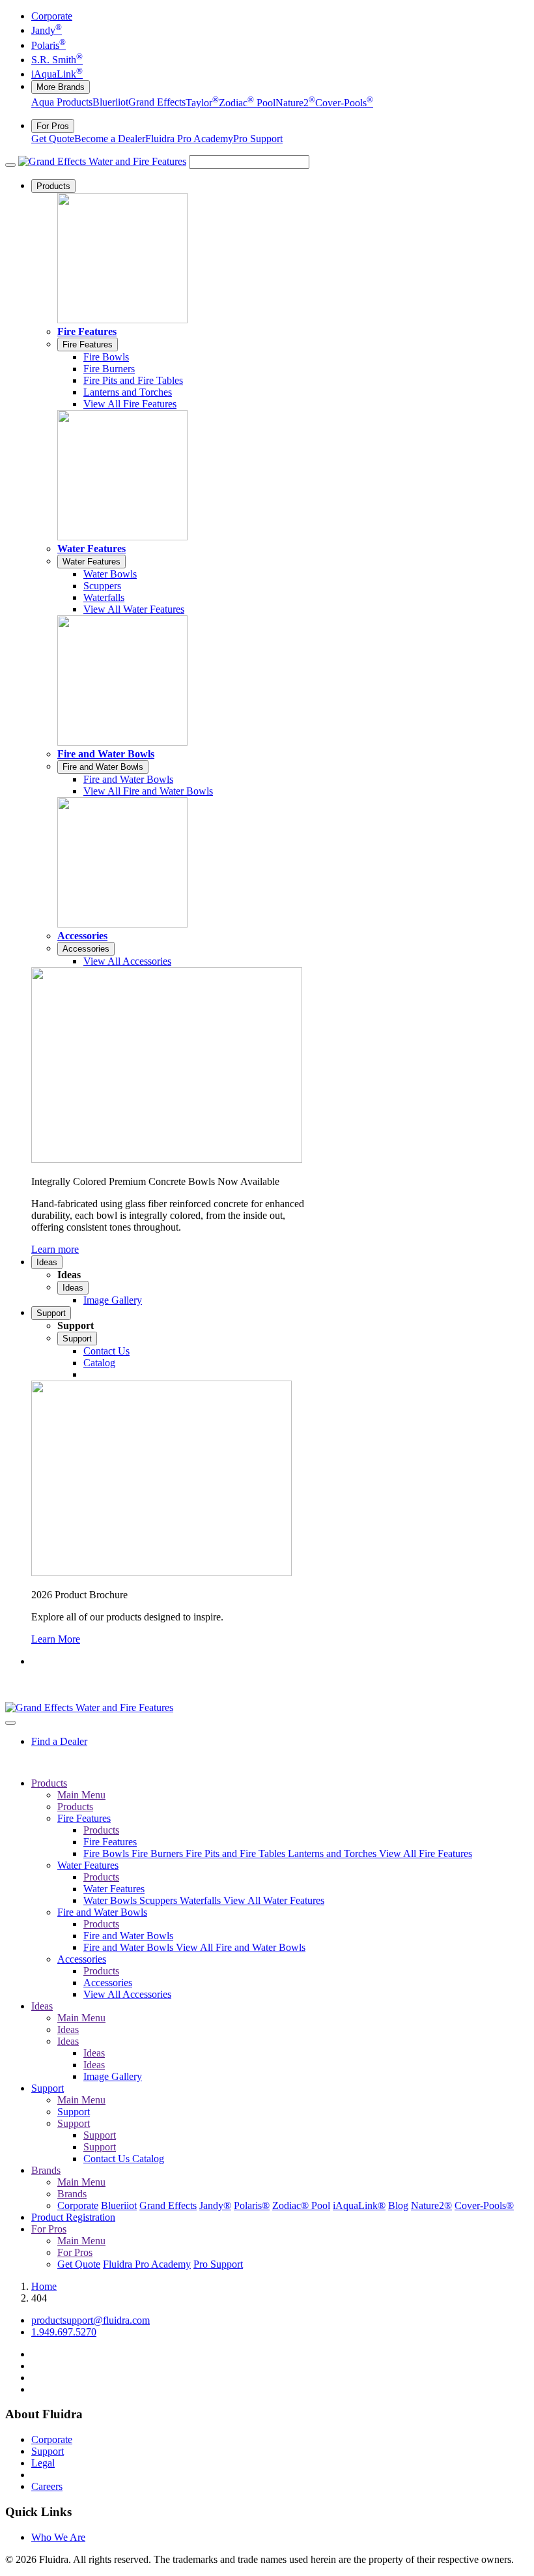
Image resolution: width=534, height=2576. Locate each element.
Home (44, 2286)
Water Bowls (111, 1900)
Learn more (55, 1249)
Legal (43, 2463)
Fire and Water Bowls (106, 754)
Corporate (52, 16)
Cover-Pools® (484, 2205)
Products (53, 186)
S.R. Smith (57, 60)
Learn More (56, 1639)
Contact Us (108, 2159)
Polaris (49, 45)
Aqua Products (62, 103)
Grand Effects (157, 103)
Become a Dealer (110, 139)
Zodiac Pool (247, 103)
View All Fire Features (426, 1853)
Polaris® (252, 2205)
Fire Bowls (107, 1853)
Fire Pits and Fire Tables (237, 1853)
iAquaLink (57, 74)
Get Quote (53, 139)
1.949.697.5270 (64, 2332)
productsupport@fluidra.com (91, 2320)
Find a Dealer (59, 1741)
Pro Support (258, 139)
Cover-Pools (344, 103)
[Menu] (10, 165)
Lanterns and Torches (333, 1853)
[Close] (10, 1723)
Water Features (91, 549)
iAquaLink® (359, 2205)
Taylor (202, 103)
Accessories (82, 936)
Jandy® (215, 2205)
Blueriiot (110, 103)
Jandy (47, 30)
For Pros (53, 126)
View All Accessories (127, 1994)
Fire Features (87, 331)
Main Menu (81, 1795)
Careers (47, 2486)
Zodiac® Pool (301, 2205)
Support (51, 1313)
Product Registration (73, 2217)
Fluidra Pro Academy (189, 139)
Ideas (47, 1262)
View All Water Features (274, 1900)
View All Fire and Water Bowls (241, 1947)
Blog (398, 2205)
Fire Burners (159, 1853)
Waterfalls (202, 1900)
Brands (46, 2170)
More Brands (61, 87)
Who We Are (58, 2537)
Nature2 (295, 103)
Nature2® (431, 2205)
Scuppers (160, 1900)
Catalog (148, 2159)
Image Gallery (113, 2076)
